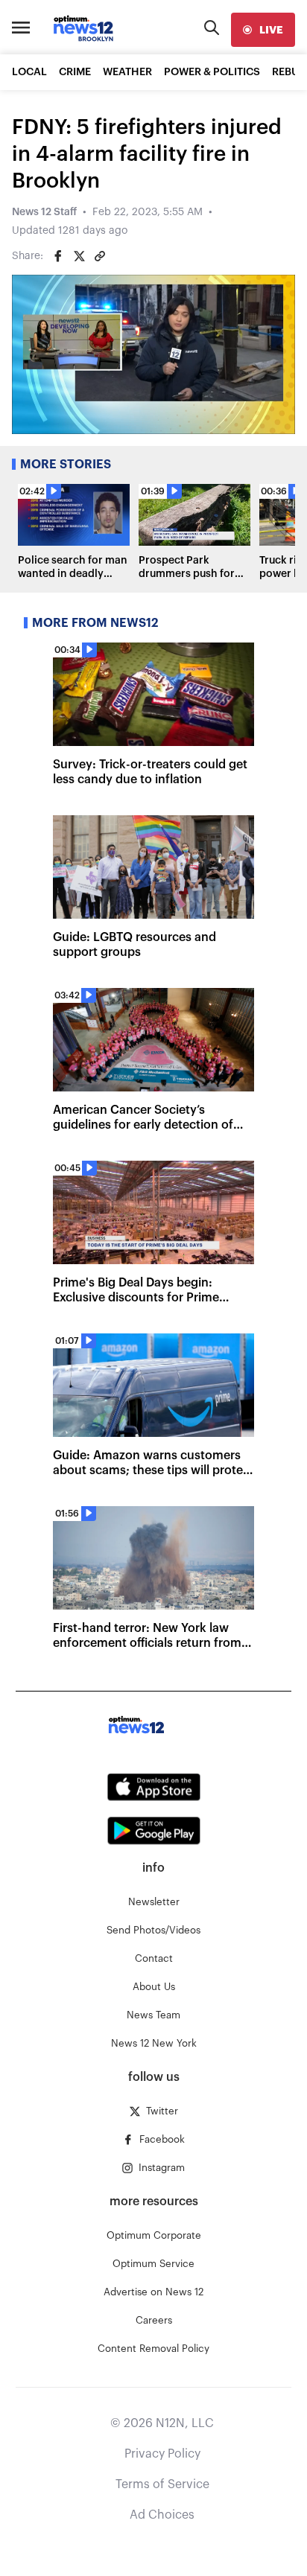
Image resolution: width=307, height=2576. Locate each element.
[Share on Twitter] (79, 256)
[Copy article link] (100, 256)
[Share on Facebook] (58, 256)
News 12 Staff (44, 212)
